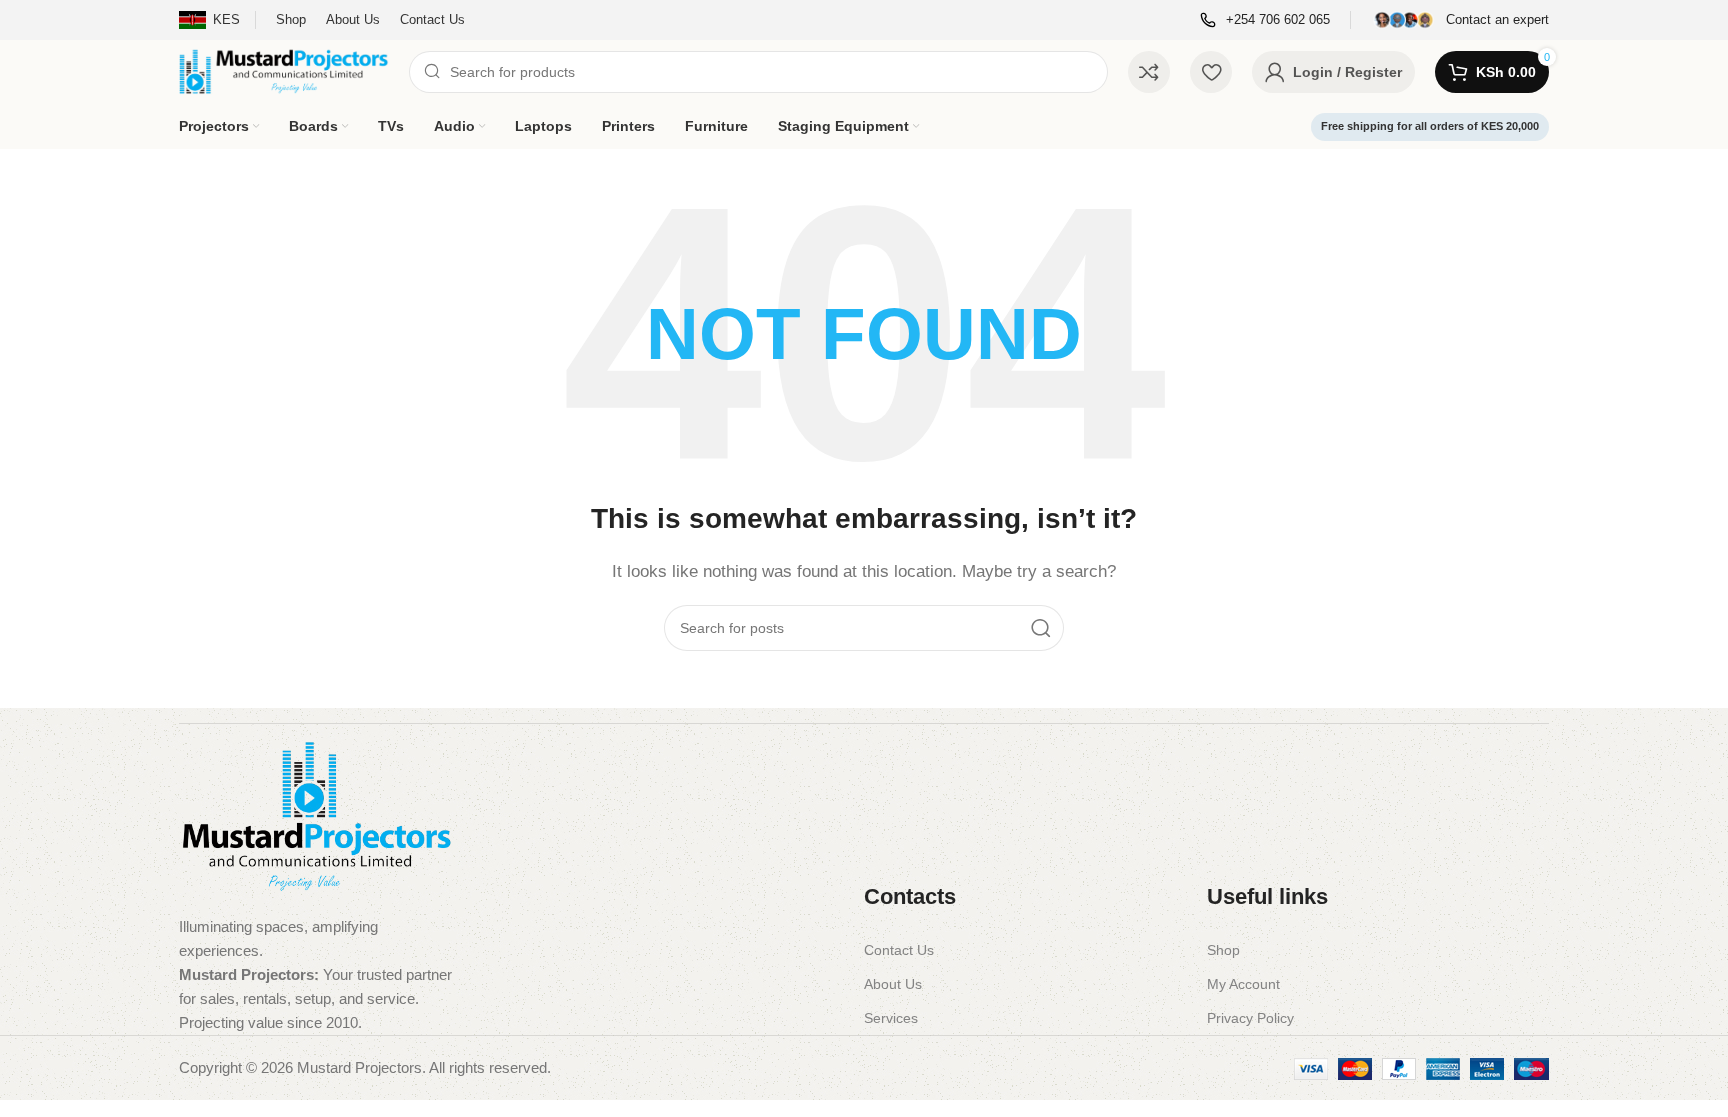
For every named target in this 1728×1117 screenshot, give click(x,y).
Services (891, 1018)
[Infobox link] (1265, 20)
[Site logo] (284, 70)
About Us (893, 984)
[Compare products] (1149, 72)
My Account (1243, 984)
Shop (1223, 950)
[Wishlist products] (1211, 72)
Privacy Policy (1250, 1018)
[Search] (1041, 628)
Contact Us (899, 950)
